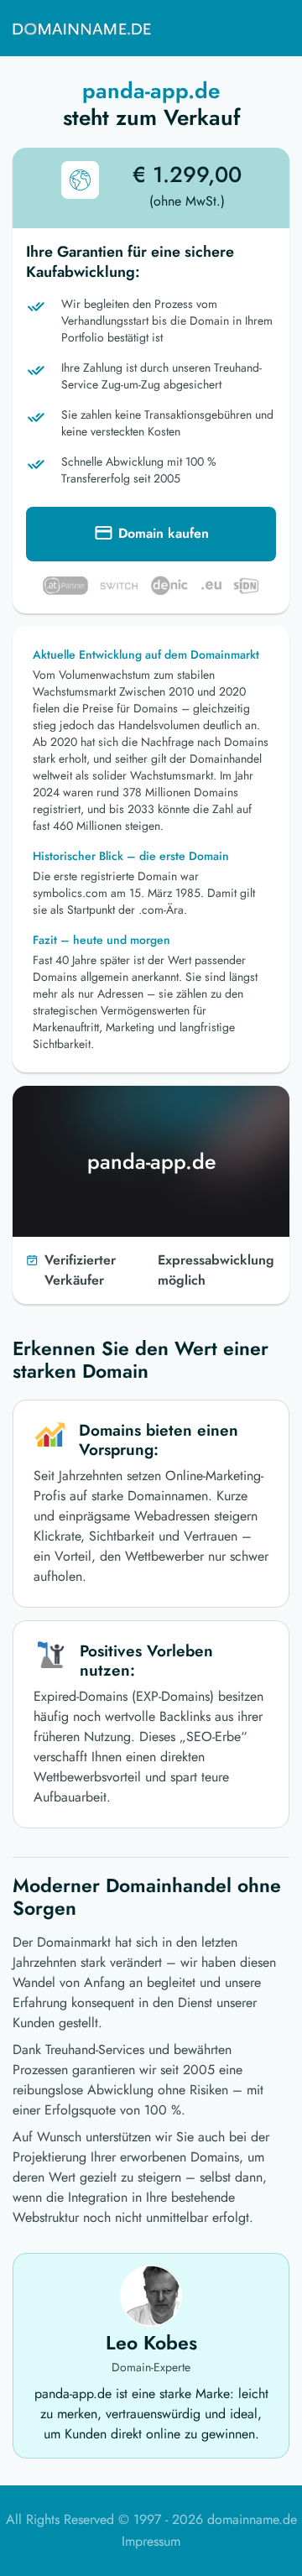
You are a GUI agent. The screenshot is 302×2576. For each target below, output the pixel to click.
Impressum (151, 2541)
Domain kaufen (164, 533)
